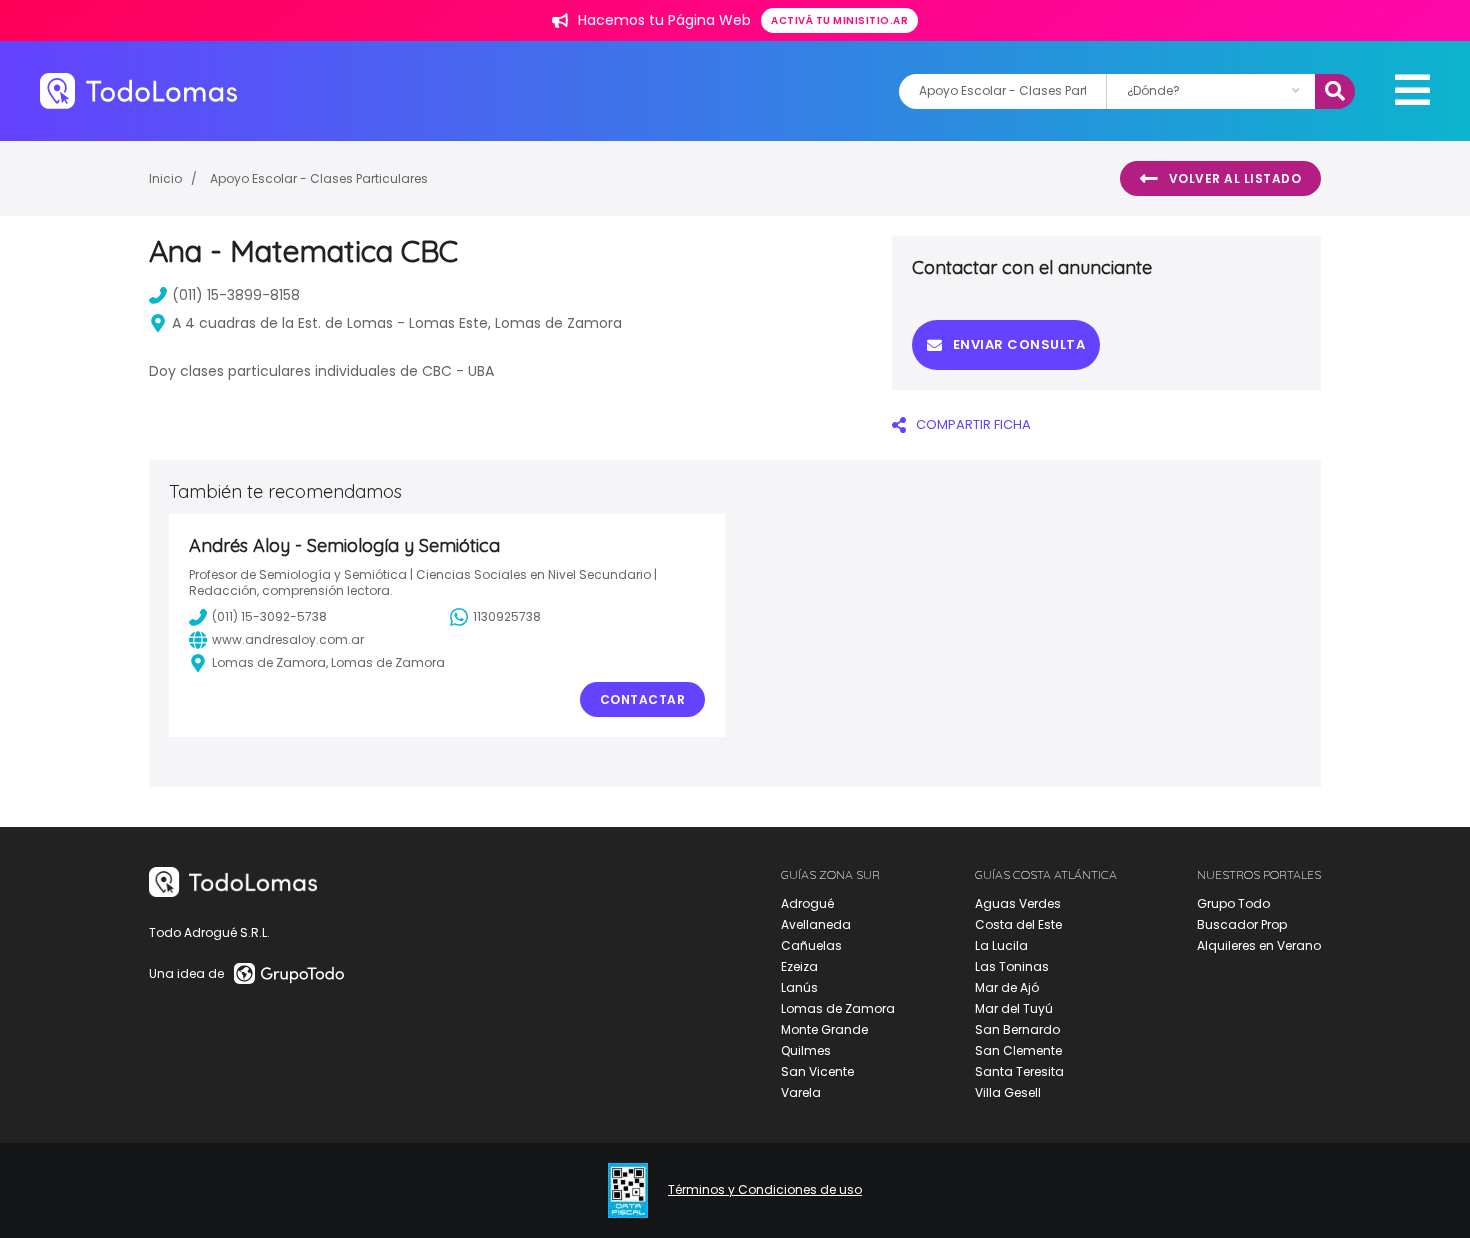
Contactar (643, 699)
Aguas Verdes (1018, 903)
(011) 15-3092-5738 (269, 616)
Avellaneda (816, 924)
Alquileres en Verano (1259, 945)
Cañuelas (811, 945)
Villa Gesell (1008, 1092)
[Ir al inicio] (138, 90)
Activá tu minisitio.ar (839, 20)
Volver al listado (1235, 178)
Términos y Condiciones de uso (765, 1190)
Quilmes (806, 1050)
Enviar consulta (1019, 344)
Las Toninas (1012, 966)
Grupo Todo (1233, 903)
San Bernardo (1017, 1029)
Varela (801, 1092)
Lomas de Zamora (838, 1008)
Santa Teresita (1019, 1071)
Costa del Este (1018, 924)
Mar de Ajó (1007, 987)
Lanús (799, 987)
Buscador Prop (1242, 924)
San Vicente (817, 1071)
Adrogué (807, 903)
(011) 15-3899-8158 (236, 295)
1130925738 (507, 616)
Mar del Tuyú (1014, 1008)
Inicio (165, 178)
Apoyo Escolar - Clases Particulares (319, 178)
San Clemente (1018, 1050)
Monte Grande (824, 1029)
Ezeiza (799, 966)
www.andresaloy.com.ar (288, 639)
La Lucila (1001, 945)
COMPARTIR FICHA (973, 424)
